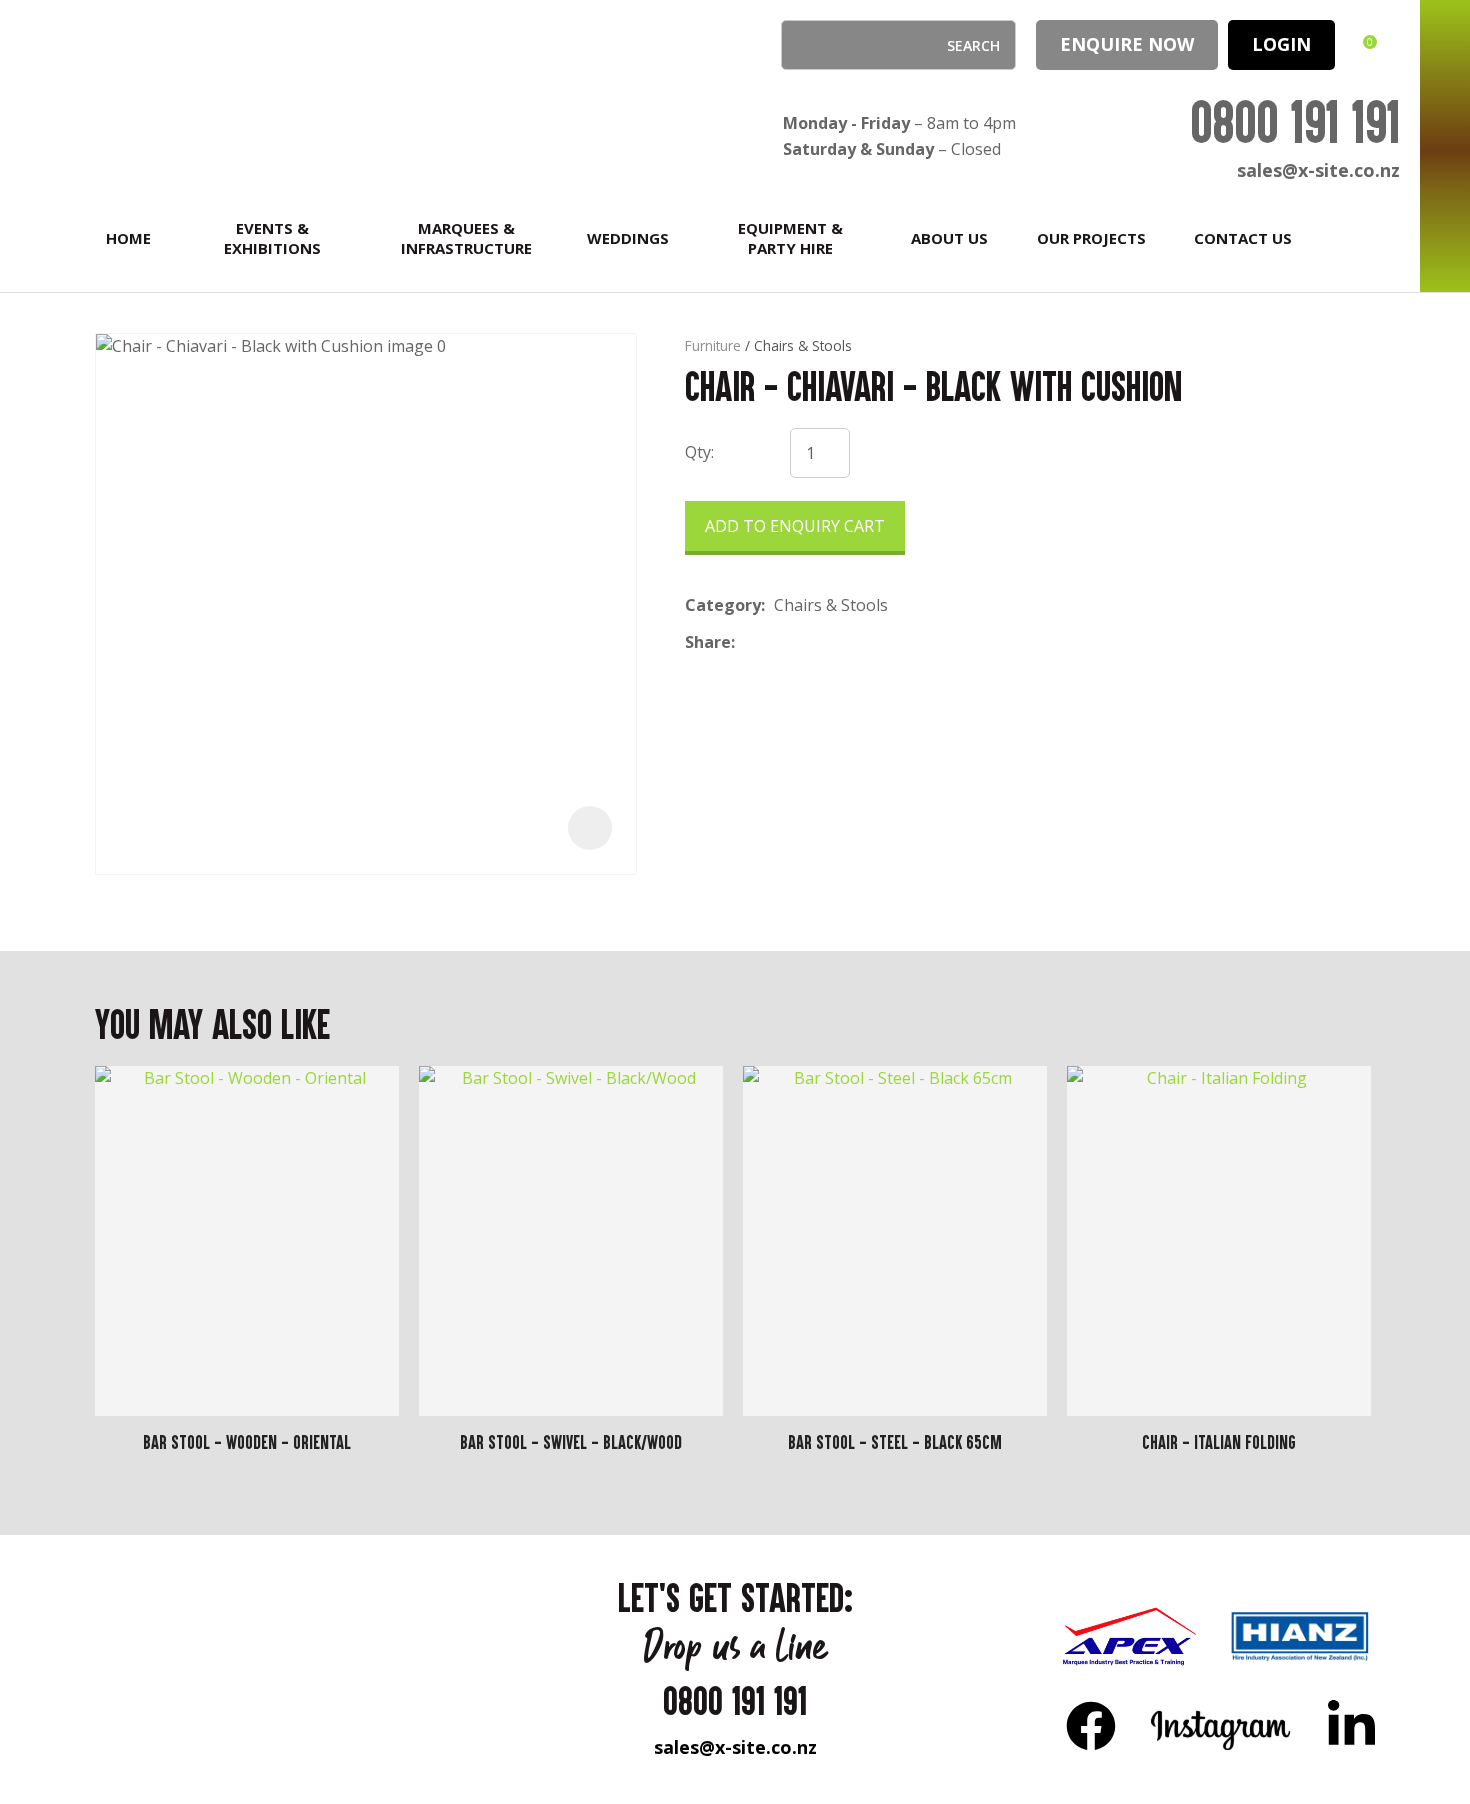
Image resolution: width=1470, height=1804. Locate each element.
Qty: (699, 452)
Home (128, 238)
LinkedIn (1351, 1725)
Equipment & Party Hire (790, 238)
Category (723, 605)
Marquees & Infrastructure (466, 238)
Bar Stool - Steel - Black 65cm (895, 1442)
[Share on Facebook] (747, 642)
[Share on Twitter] (774, 643)
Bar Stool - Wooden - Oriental (247, 1442)
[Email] (805, 642)
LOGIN (1281, 44)
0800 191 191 (1295, 121)
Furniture (713, 345)
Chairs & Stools (803, 345)
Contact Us (1243, 238)
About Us (949, 238)
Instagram (1221, 1725)
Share (708, 642)
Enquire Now (1127, 44)
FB (1091, 1725)
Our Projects (1091, 238)
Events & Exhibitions (272, 238)
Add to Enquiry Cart (795, 526)
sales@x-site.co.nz (1318, 170)
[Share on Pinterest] (836, 643)
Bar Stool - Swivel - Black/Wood (571, 1442)
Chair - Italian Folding (1219, 1442)
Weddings (628, 238)
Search (805, 45)
